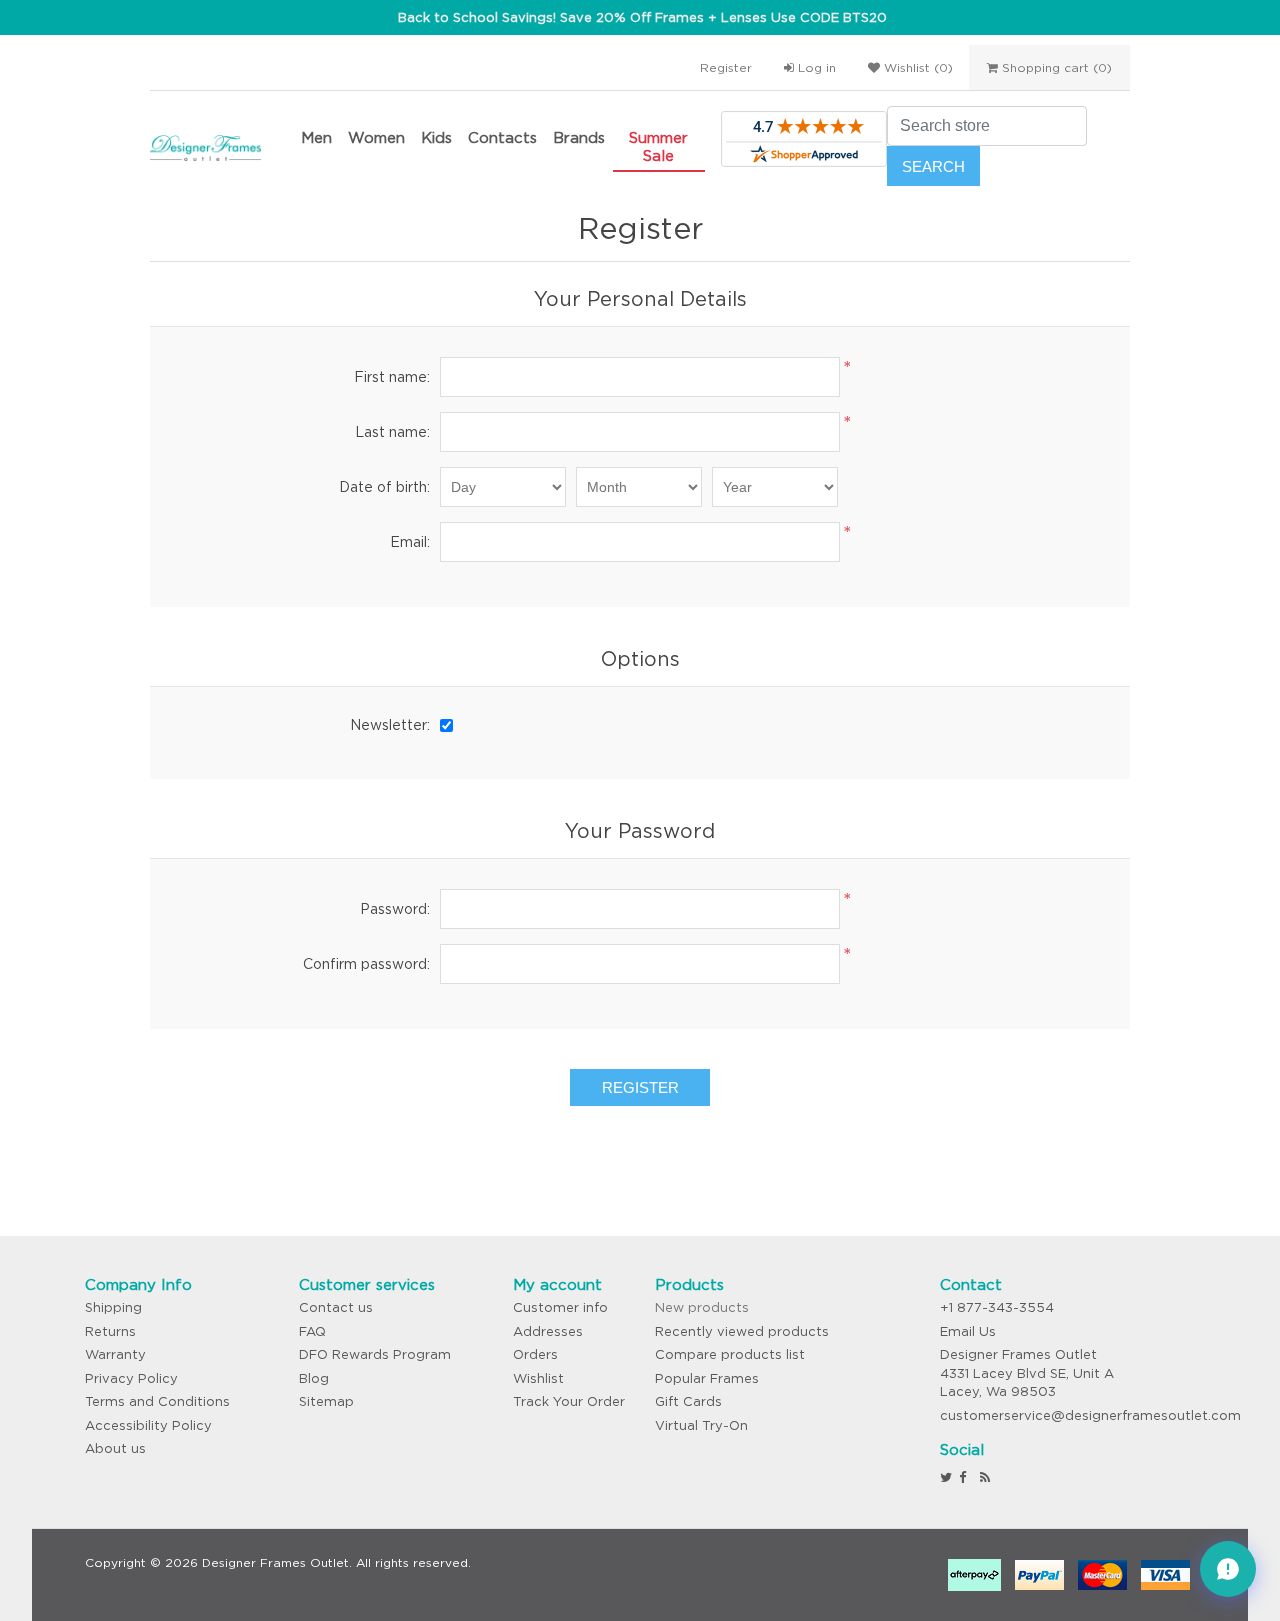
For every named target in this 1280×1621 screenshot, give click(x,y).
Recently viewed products (742, 1331)
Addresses (548, 1331)
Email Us (968, 1331)
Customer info (560, 1307)
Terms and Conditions (157, 1401)
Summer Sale (658, 146)
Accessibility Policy (148, 1425)
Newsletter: (390, 725)
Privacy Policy (131, 1378)
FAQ (312, 1331)
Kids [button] (436, 137)
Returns (110, 1331)
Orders (535, 1354)
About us (115, 1448)
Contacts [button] (502, 137)
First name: (392, 377)
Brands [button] (579, 137)
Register (726, 67)
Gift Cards (688, 1401)
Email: (410, 542)
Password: (395, 909)
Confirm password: (366, 964)
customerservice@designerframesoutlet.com (1090, 1415)
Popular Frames (707, 1378)
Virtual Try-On (701, 1425)
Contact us (336, 1307)
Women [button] (376, 137)
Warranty (115, 1354)
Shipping (113, 1307)
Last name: (392, 432)
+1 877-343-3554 (997, 1307)
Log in (815, 67)
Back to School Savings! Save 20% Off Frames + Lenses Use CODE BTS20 (642, 17)
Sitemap (326, 1401)
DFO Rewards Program (375, 1354)
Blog (314, 1378)
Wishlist (538, 1378)
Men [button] (316, 137)
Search (933, 166)
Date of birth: (384, 487)
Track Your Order (569, 1401)
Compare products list (730, 1354)
